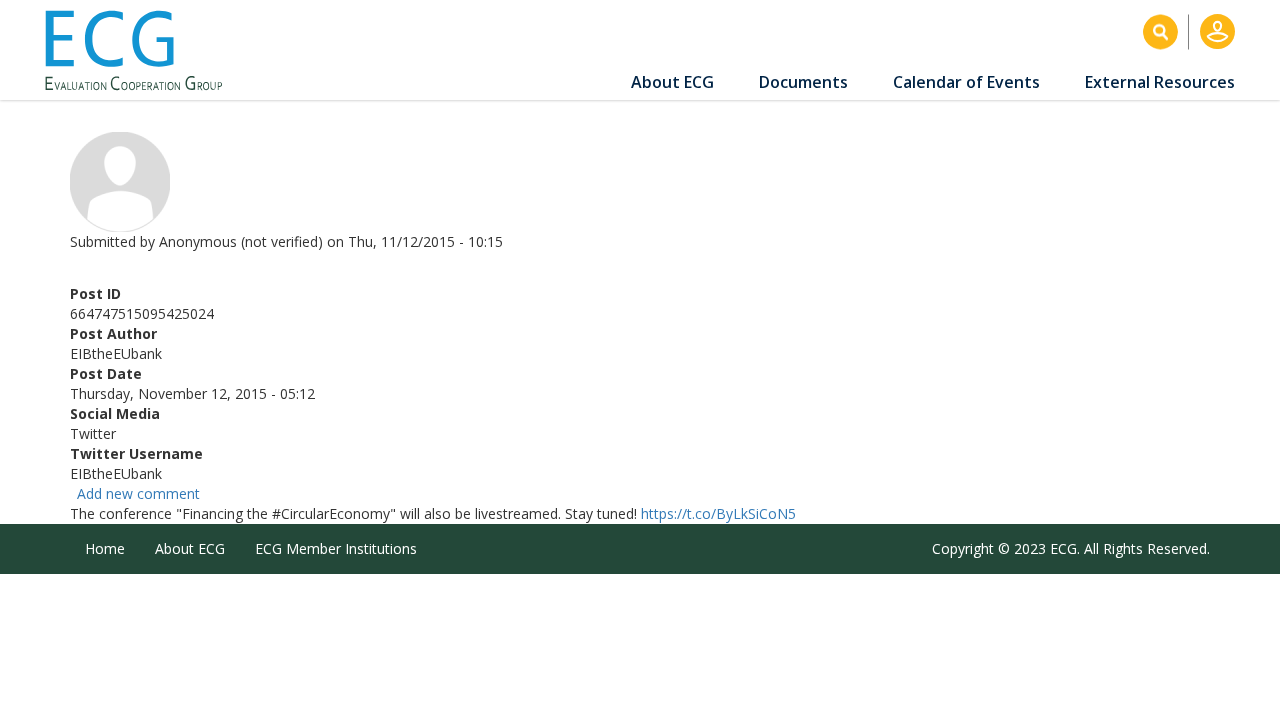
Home (105, 548)
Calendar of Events (966, 82)
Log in (1217, 31)
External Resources (1160, 82)
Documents (803, 82)
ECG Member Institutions (336, 548)
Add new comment (138, 493)
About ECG (672, 82)
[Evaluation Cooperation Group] (141, 50)
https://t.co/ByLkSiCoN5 (718, 513)
